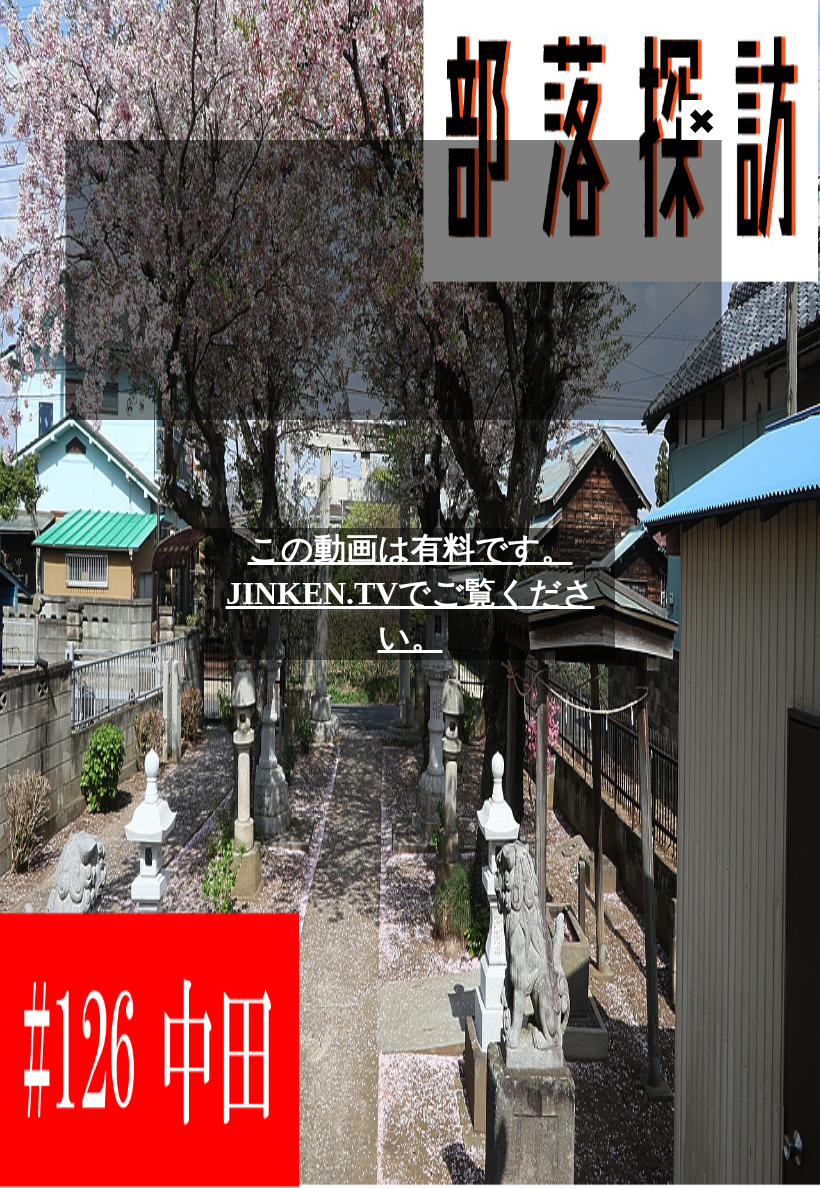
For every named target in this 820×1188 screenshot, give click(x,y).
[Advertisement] (394, 280)
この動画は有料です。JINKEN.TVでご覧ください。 (410, 593)
